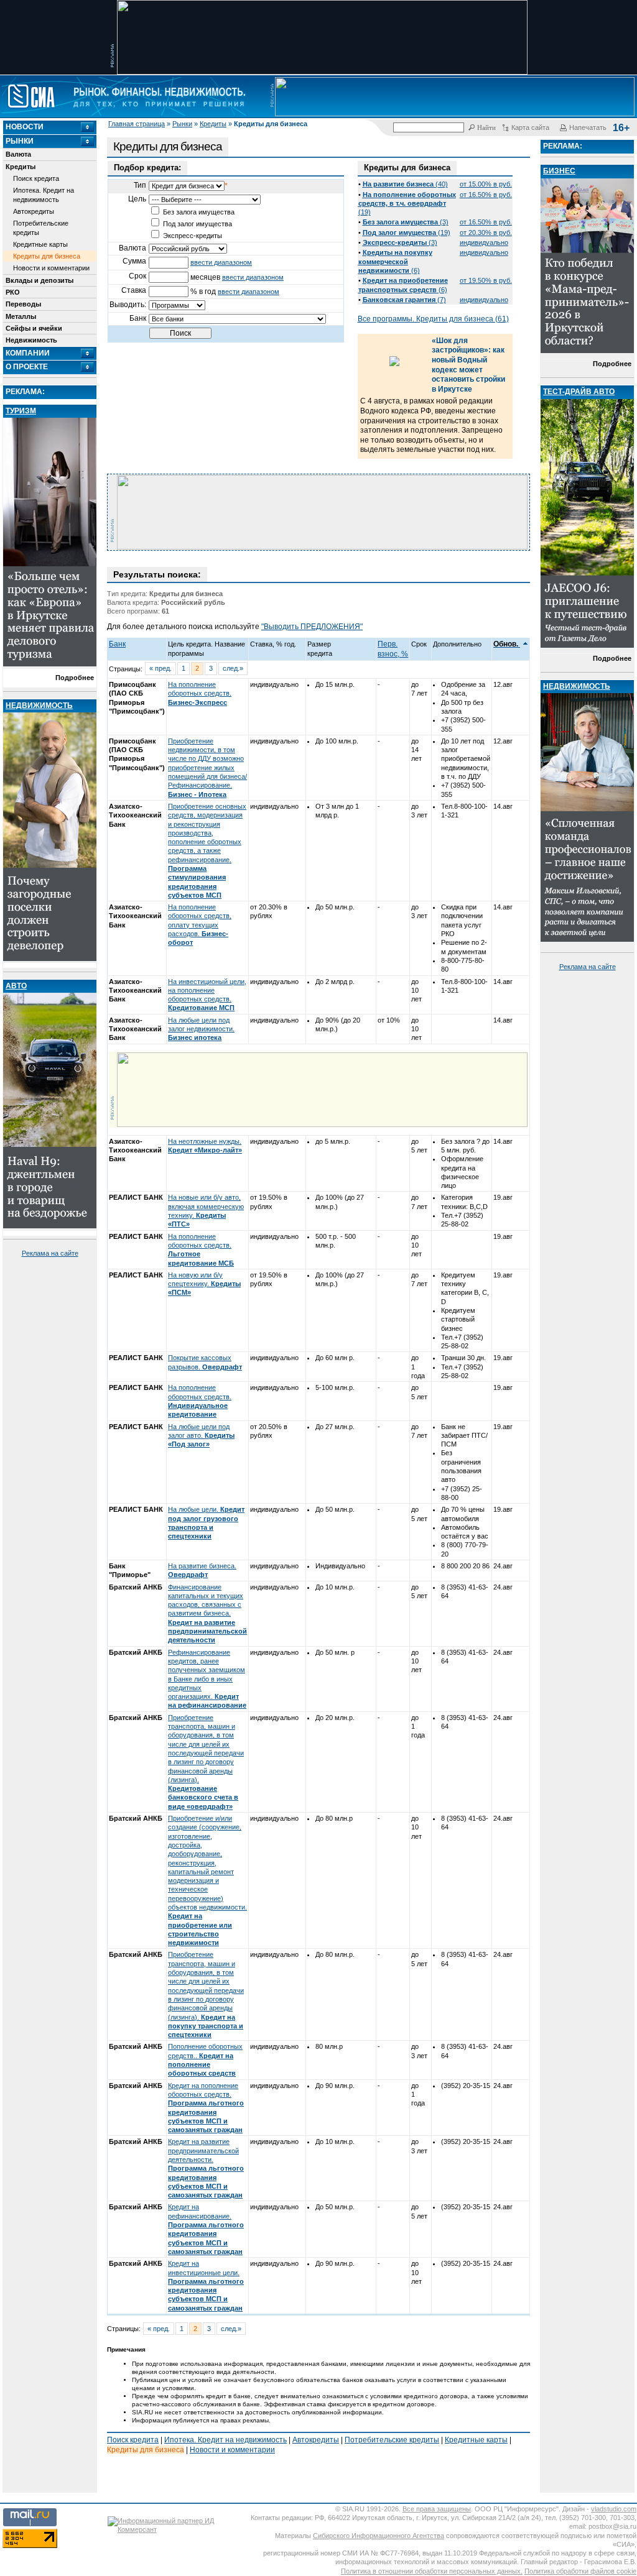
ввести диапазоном (221, 262)
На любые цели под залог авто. (201, 1436)
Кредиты (213, 124)
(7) (404, 300)
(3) (406, 222)
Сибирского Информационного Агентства (379, 2536)
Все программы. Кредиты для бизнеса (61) (433, 319)
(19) (407, 204)
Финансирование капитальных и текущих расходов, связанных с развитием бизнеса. (207, 1614)
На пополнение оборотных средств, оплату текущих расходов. (200, 925)
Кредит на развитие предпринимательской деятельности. (206, 2168)
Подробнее (75, 678)
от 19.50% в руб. (486, 280)
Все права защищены (437, 2509)
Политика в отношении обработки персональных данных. (432, 2571)
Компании (28, 353)
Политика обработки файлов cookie (580, 2571)
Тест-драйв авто (579, 392)
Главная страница (137, 124)
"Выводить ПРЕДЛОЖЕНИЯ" (312, 627)
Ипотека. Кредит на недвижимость (44, 195)
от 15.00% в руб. (486, 184)
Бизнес (559, 171)
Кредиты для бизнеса (47, 256)
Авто (16, 986)
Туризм (21, 411)
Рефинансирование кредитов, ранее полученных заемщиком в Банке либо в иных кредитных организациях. (207, 1679)
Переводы (23, 304)
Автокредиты (34, 211)
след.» (233, 668)
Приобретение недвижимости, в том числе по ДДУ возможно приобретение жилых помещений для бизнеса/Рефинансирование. (207, 768)
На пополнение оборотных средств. (200, 693)
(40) (405, 184)
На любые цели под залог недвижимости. (201, 1029)
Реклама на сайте (50, 1253)
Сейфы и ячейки (34, 328)
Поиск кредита (36, 178)
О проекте (27, 367)
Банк (117, 644)
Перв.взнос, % (393, 649)
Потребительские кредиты (41, 228)
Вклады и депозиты (40, 280)
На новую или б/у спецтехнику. (204, 1284)
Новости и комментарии (51, 268)
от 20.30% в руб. (486, 232)
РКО (13, 292)
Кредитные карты (40, 244)
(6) (395, 261)
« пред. (160, 668)
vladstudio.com (614, 2509)
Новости (25, 127)
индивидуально (484, 242)
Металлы (21, 316)
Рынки (182, 124)
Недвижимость (31, 340)
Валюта (18, 154)
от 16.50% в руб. (486, 195)
